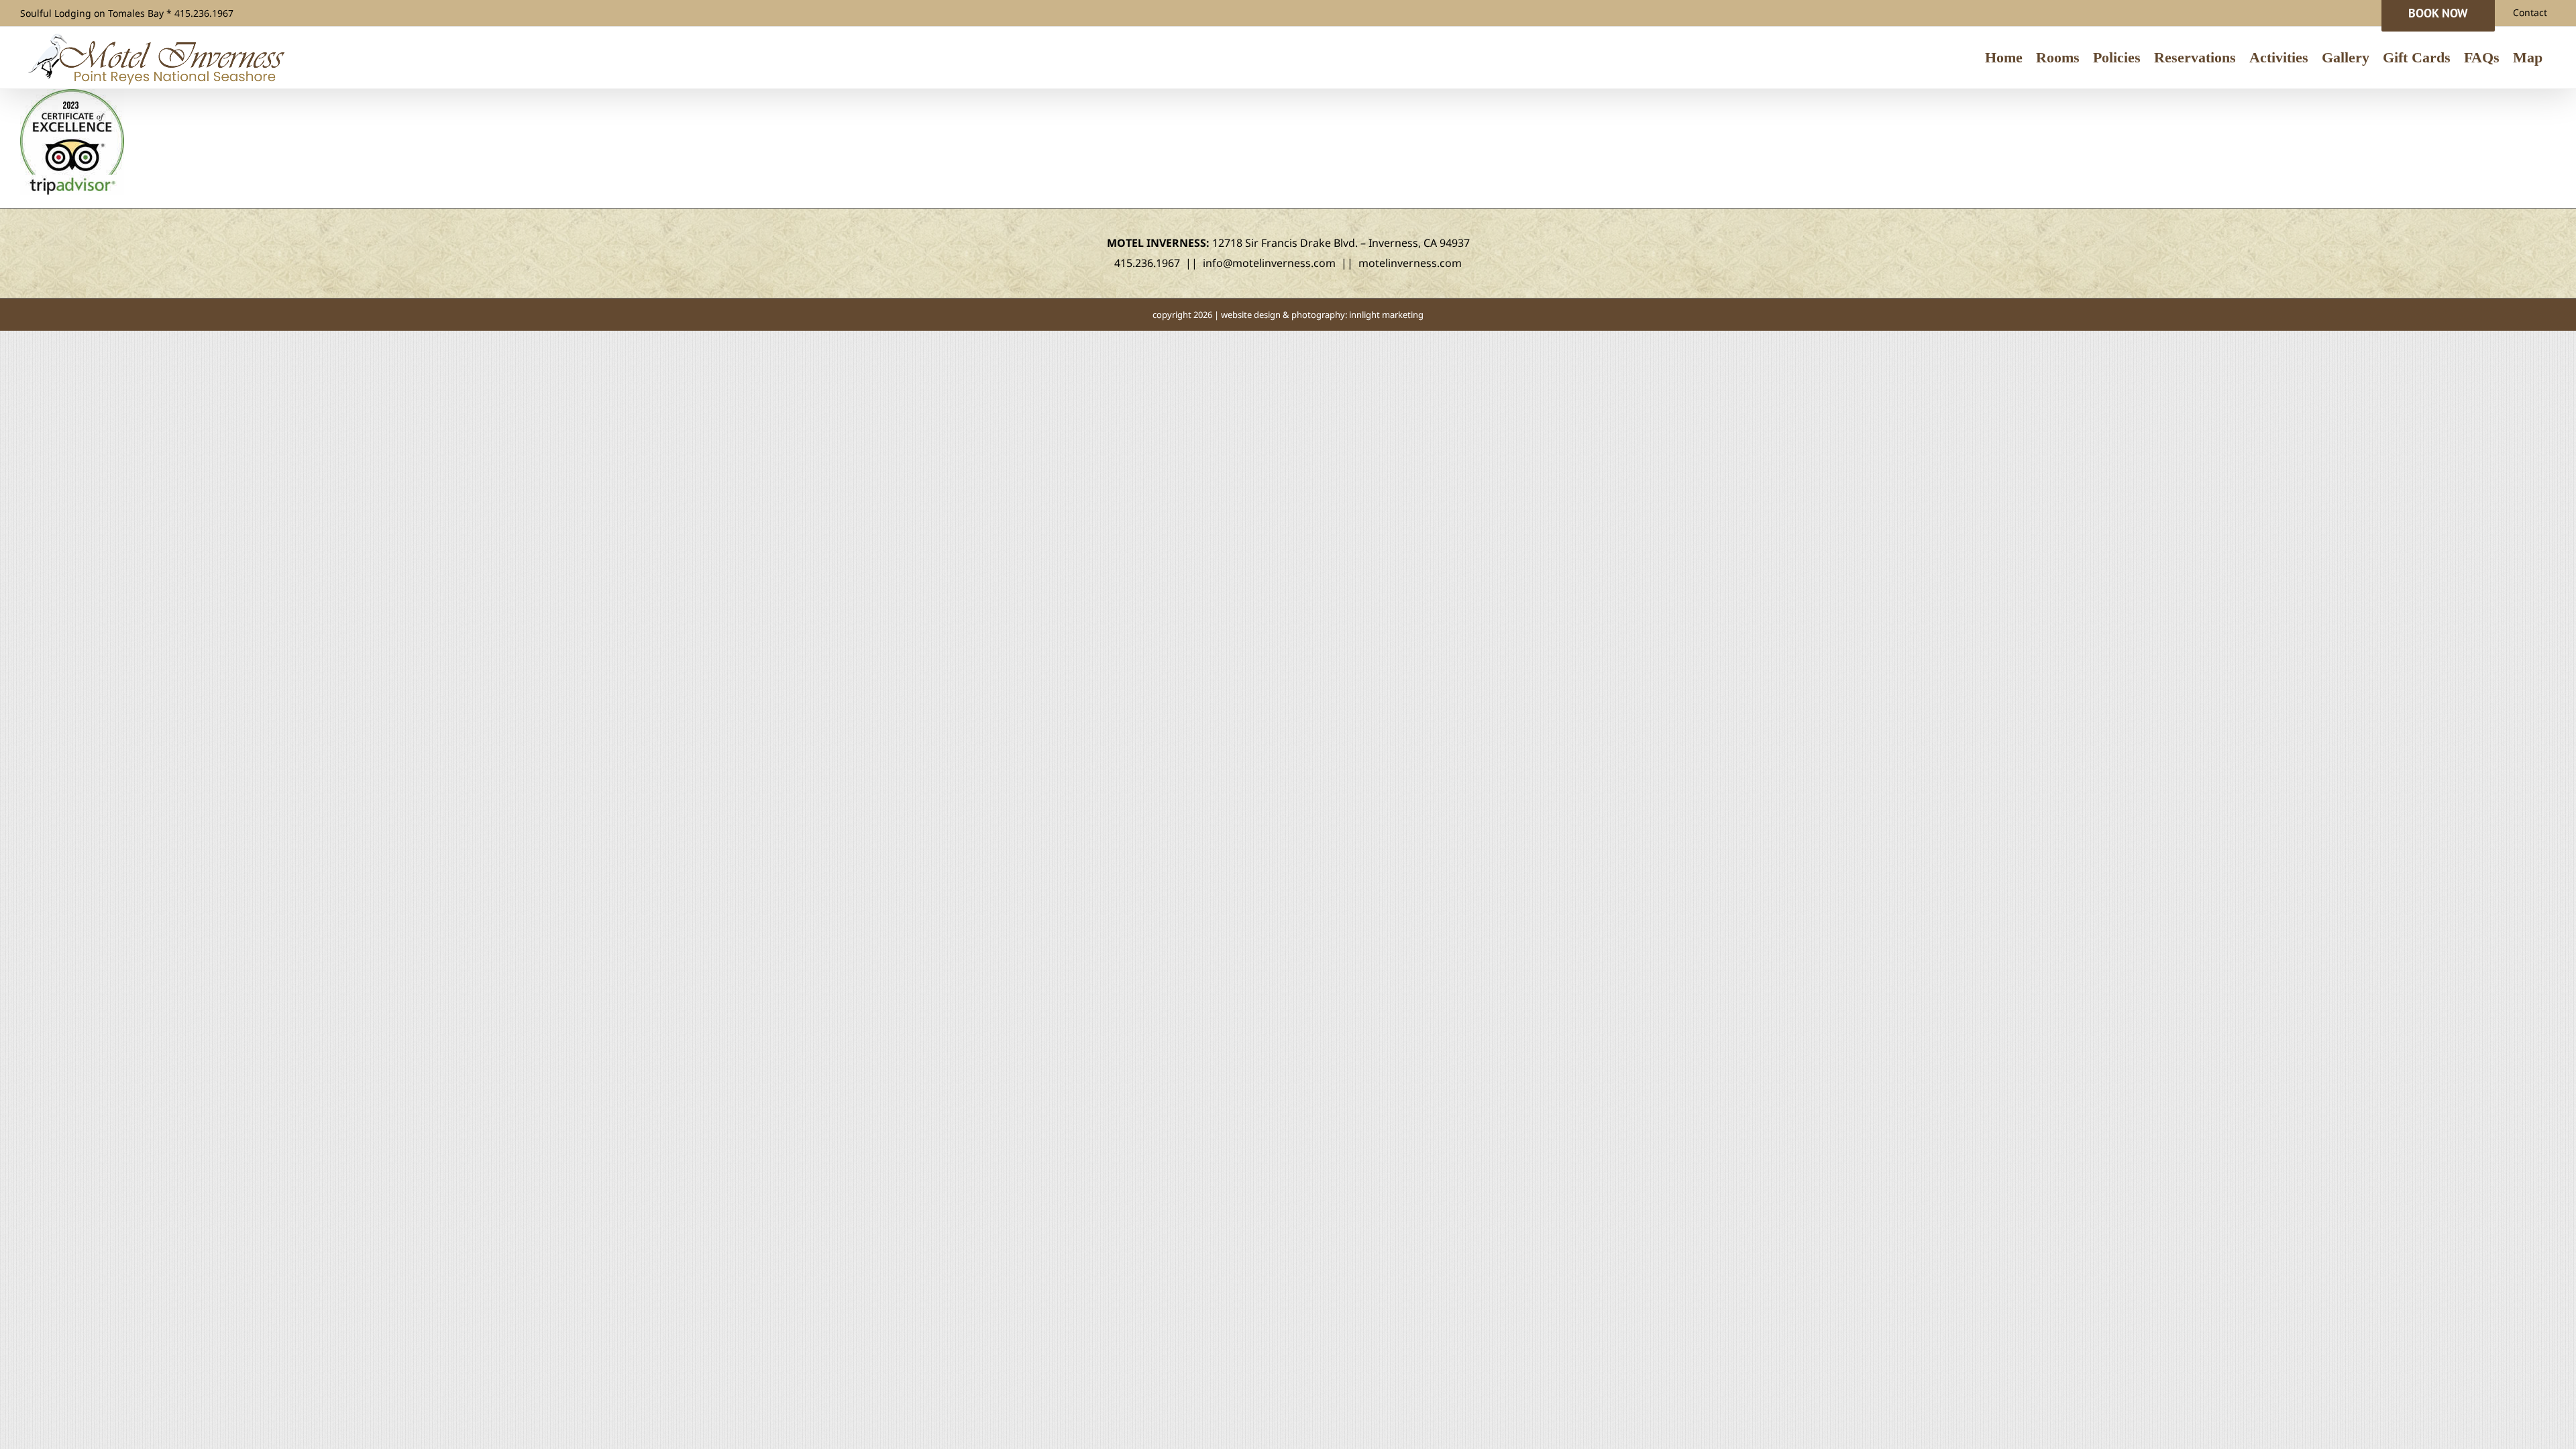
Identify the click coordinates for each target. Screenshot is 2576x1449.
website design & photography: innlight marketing (1322, 315)
